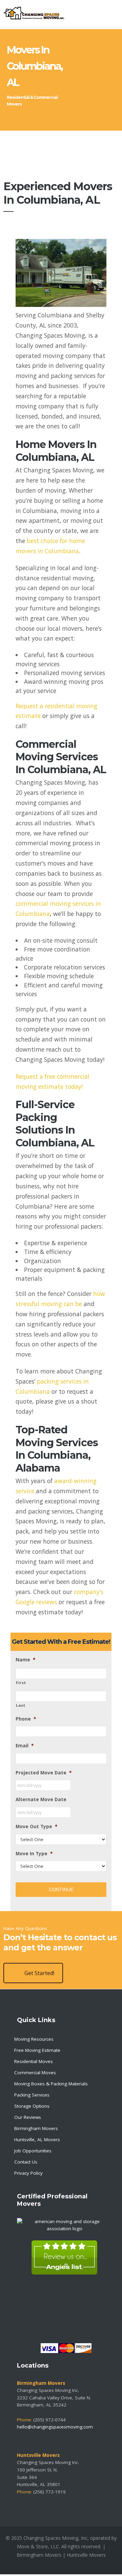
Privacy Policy (28, 2173)
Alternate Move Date (41, 1800)
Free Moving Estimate (37, 2050)
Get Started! (39, 1973)
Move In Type (34, 1854)
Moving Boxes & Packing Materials (51, 2084)
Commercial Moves (35, 2073)
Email (25, 1746)
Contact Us (26, 2162)
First (21, 1683)
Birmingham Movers (36, 2128)
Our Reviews (28, 2117)
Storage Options (32, 2106)
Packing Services (32, 2095)
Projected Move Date (44, 1773)
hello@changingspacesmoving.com (55, 2427)
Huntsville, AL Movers (37, 2140)
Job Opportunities (33, 2151)
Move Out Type (36, 1827)
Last (21, 1705)
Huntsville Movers (86, 2555)
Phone (26, 1719)
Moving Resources (34, 2039)
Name (25, 1660)
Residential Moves (34, 2061)
